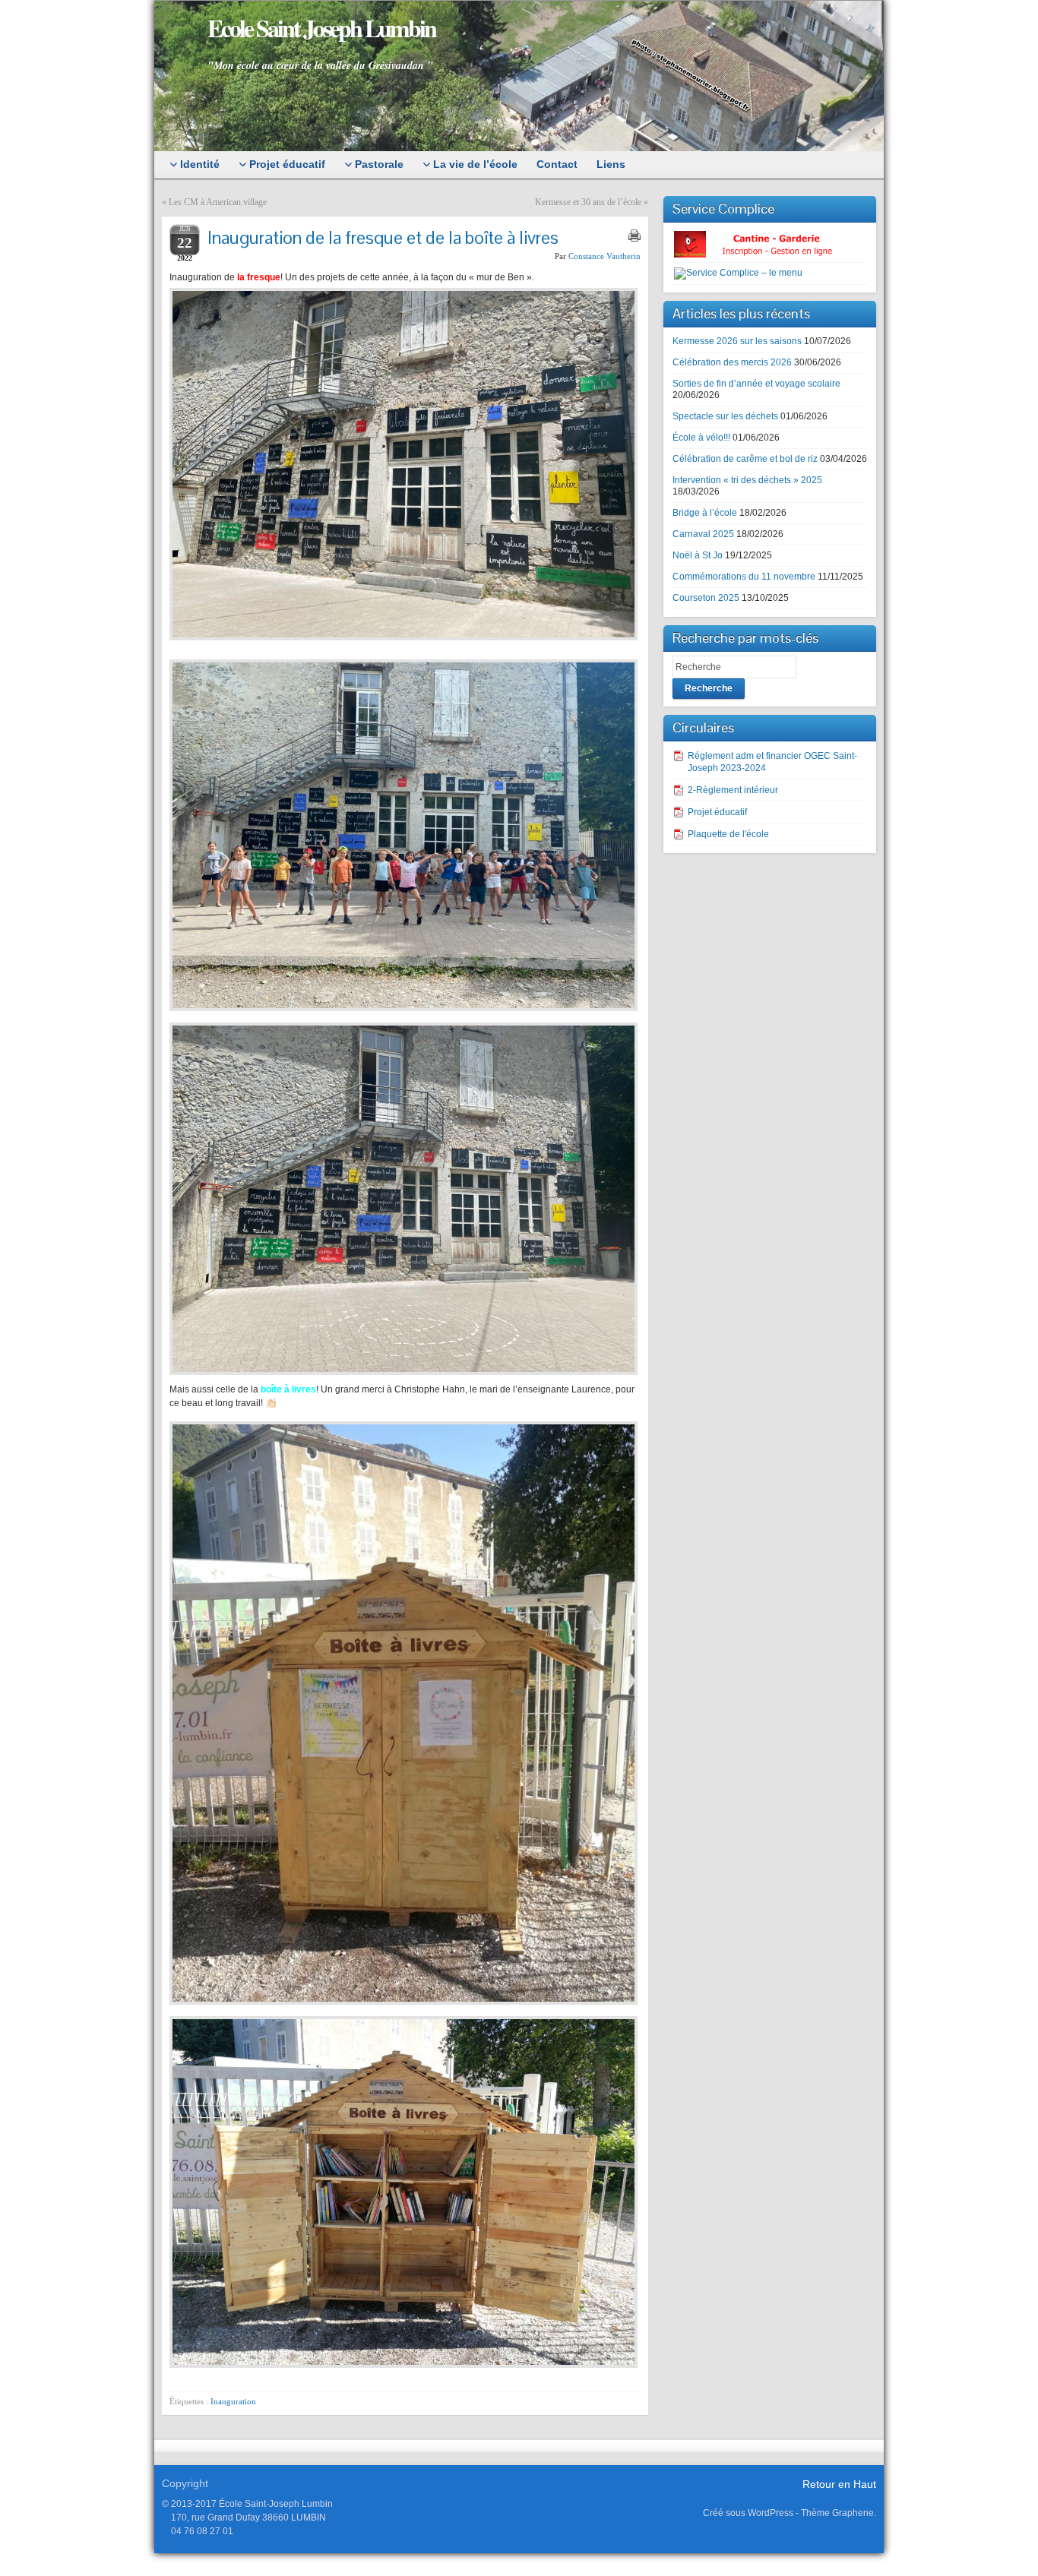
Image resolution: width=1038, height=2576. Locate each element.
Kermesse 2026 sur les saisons (737, 341)
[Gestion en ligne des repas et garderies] (766, 244)
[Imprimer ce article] (635, 235)
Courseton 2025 (706, 598)
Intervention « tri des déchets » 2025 (747, 480)
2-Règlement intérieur (733, 790)
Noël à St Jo (698, 555)
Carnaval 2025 (703, 534)
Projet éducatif (717, 812)
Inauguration (233, 2401)
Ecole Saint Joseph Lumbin (321, 28)
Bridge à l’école (705, 513)
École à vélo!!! (701, 438)
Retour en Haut (839, 2484)
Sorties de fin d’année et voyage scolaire (756, 384)
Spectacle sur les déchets (725, 416)
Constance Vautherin (604, 256)
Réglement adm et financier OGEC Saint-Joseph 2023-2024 (772, 762)
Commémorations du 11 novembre (744, 577)
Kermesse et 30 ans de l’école (588, 202)
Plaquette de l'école (728, 834)
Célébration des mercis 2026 (732, 362)
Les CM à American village (218, 202)
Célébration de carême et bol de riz (745, 459)
